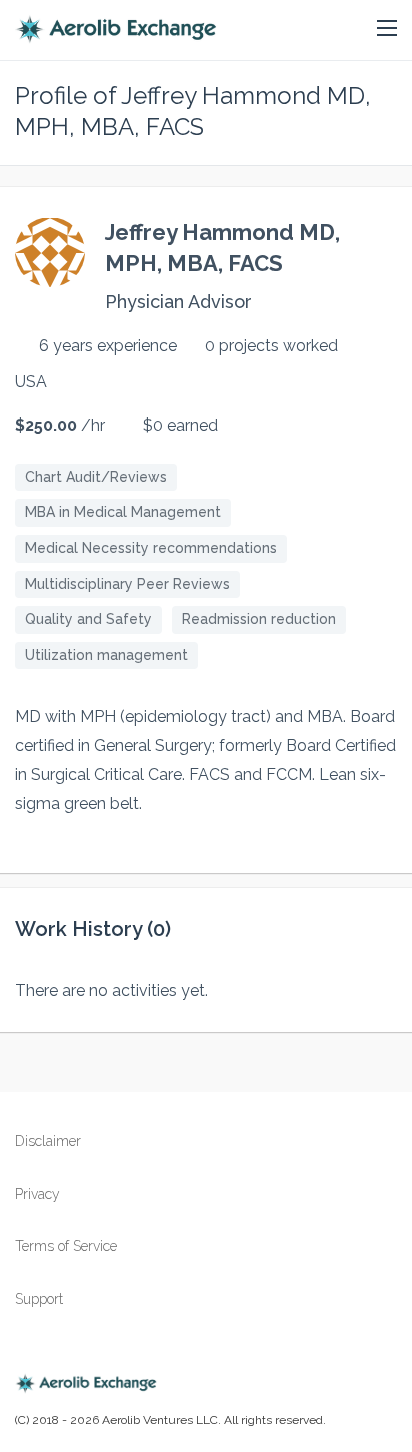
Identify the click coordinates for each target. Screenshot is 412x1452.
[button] (387, 29)
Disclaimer (48, 1141)
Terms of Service (66, 1246)
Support (39, 1299)
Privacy (37, 1194)
